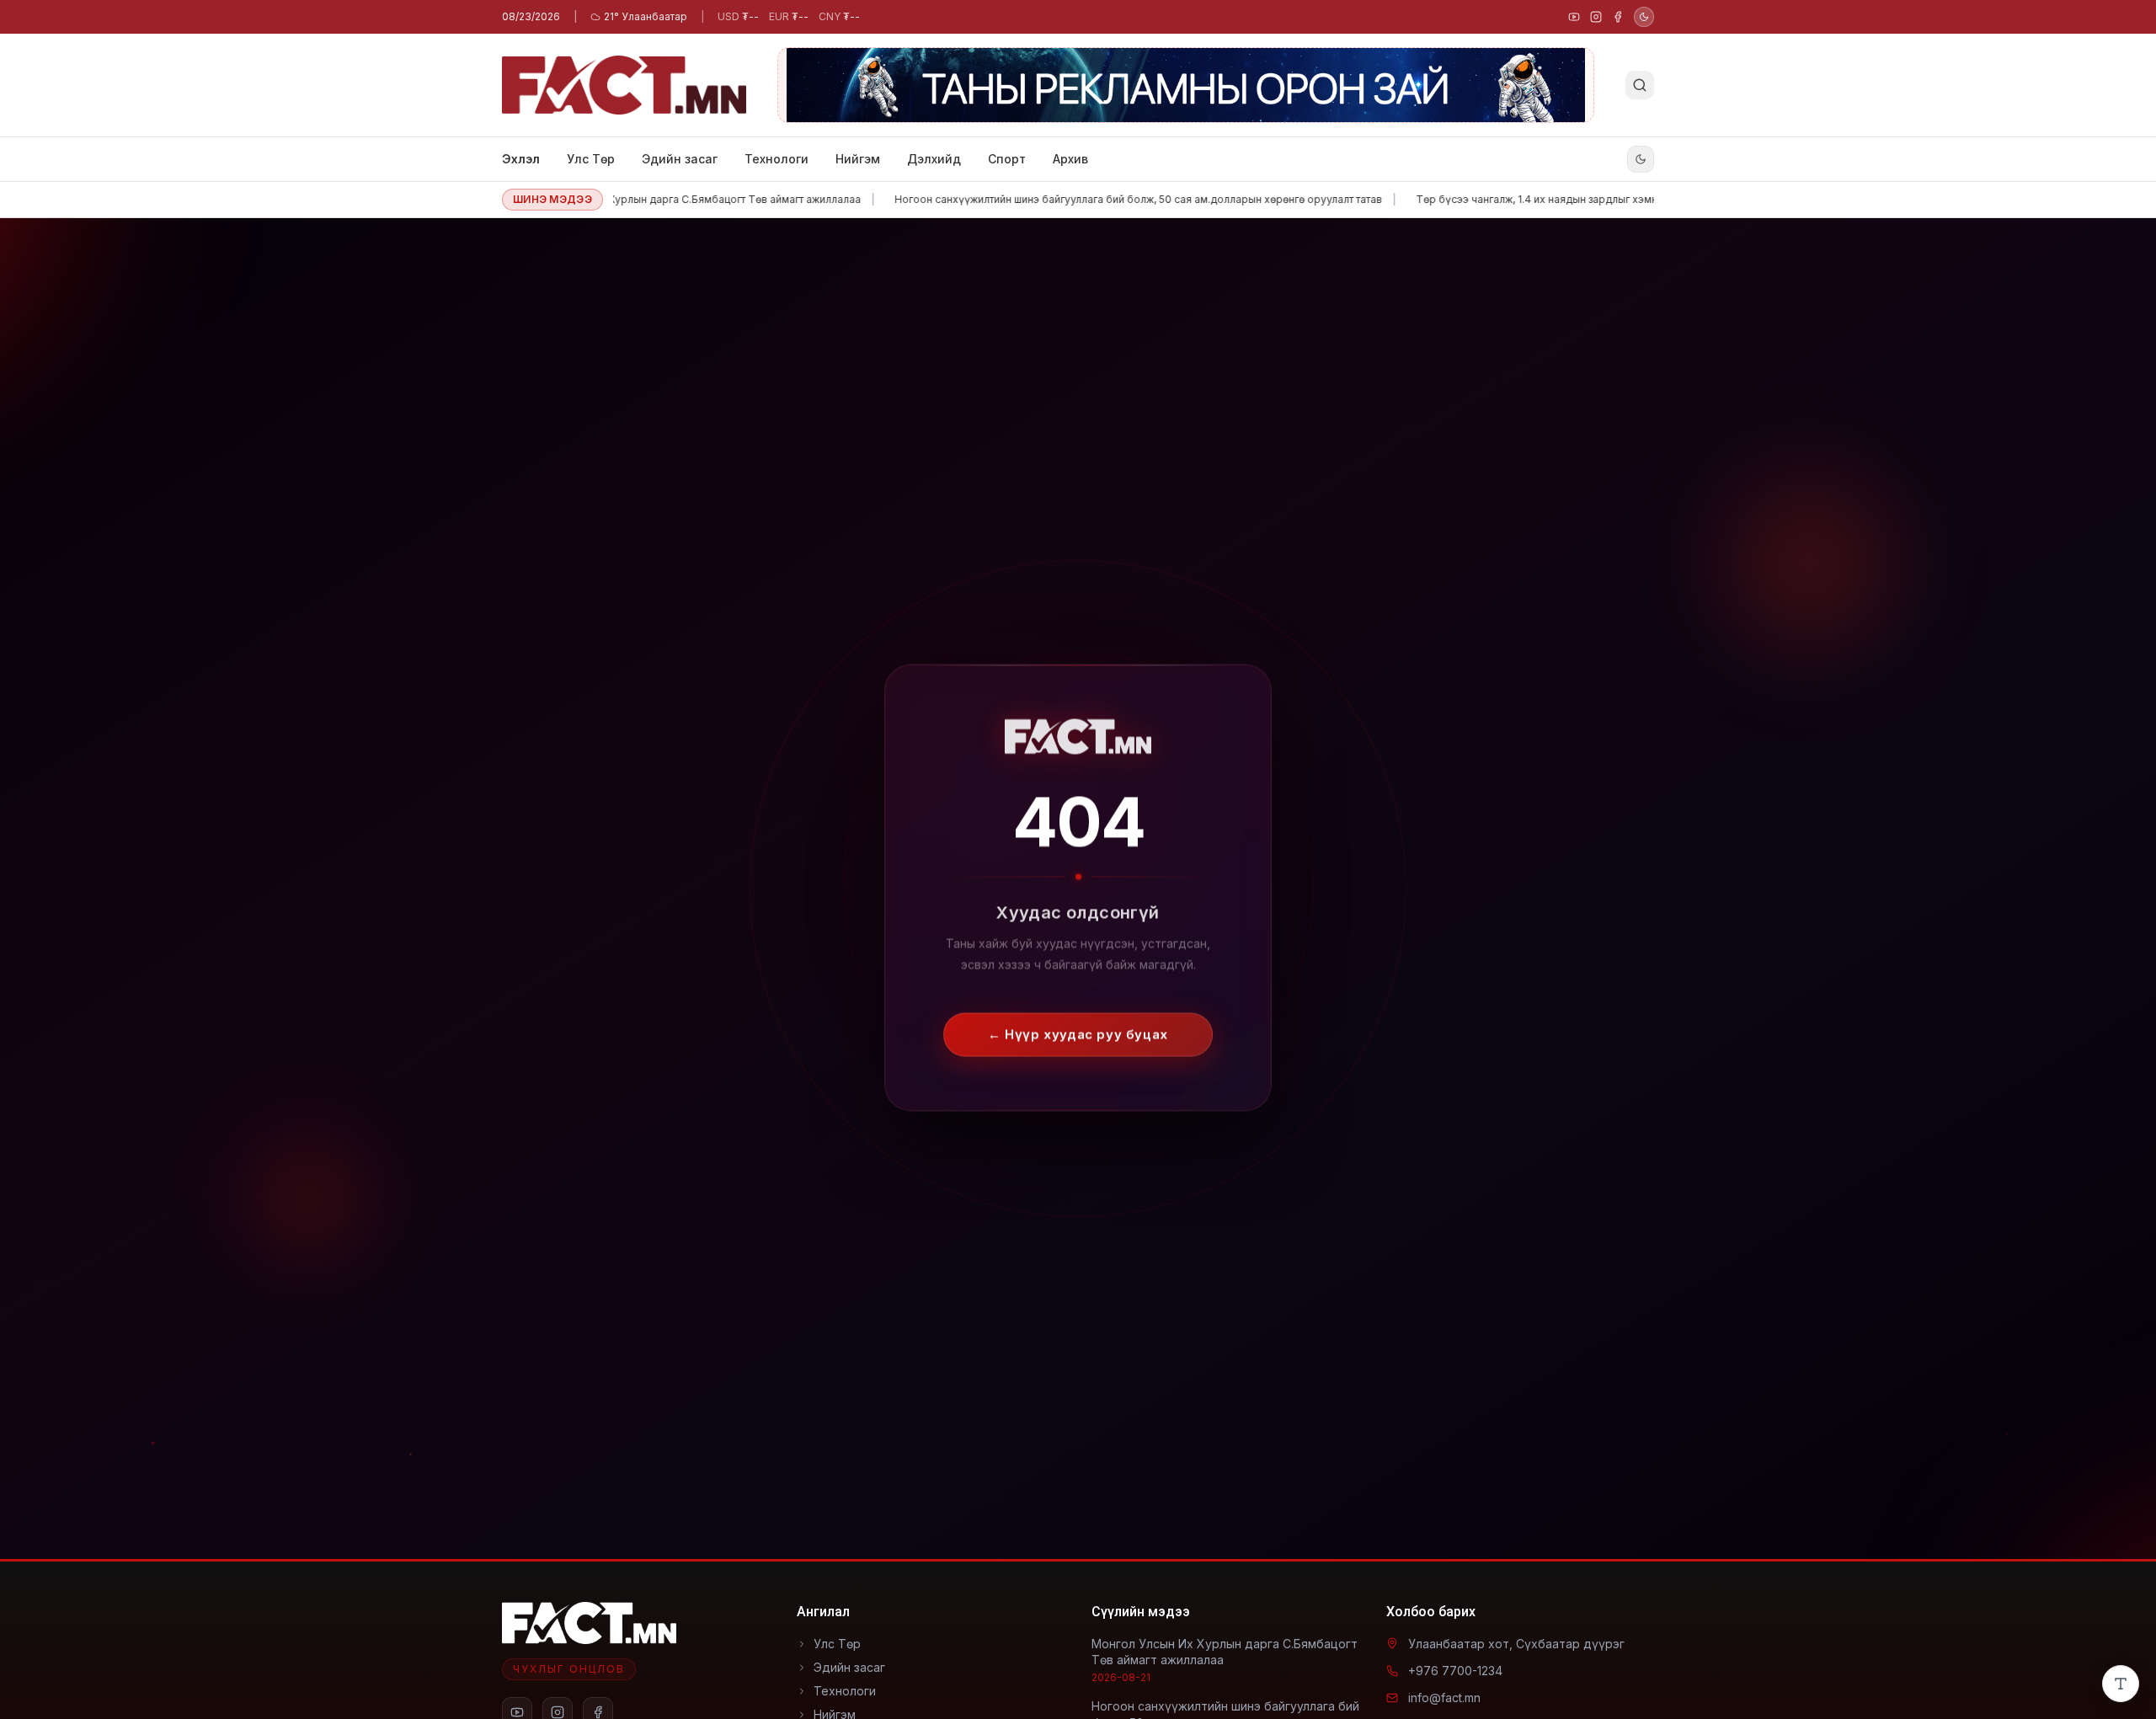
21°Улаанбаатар (646, 16)
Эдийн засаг (680, 159)
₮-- (738, 16)
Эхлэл (521, 159)
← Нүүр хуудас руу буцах (1078, 1019)
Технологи (776, 159)
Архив (1070, 159)
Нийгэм (858, 159)
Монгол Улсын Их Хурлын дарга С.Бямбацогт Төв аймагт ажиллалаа (622, 199)
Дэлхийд (934, 159)
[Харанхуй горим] (1644, 17)
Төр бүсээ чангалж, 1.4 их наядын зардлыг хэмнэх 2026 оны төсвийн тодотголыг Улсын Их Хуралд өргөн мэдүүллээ (1642, 199)
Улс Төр (591, 159)
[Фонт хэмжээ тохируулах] (2121, 1684)
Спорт (1007, 159)
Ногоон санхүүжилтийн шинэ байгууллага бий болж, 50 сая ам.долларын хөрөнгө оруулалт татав (1072, 199)
